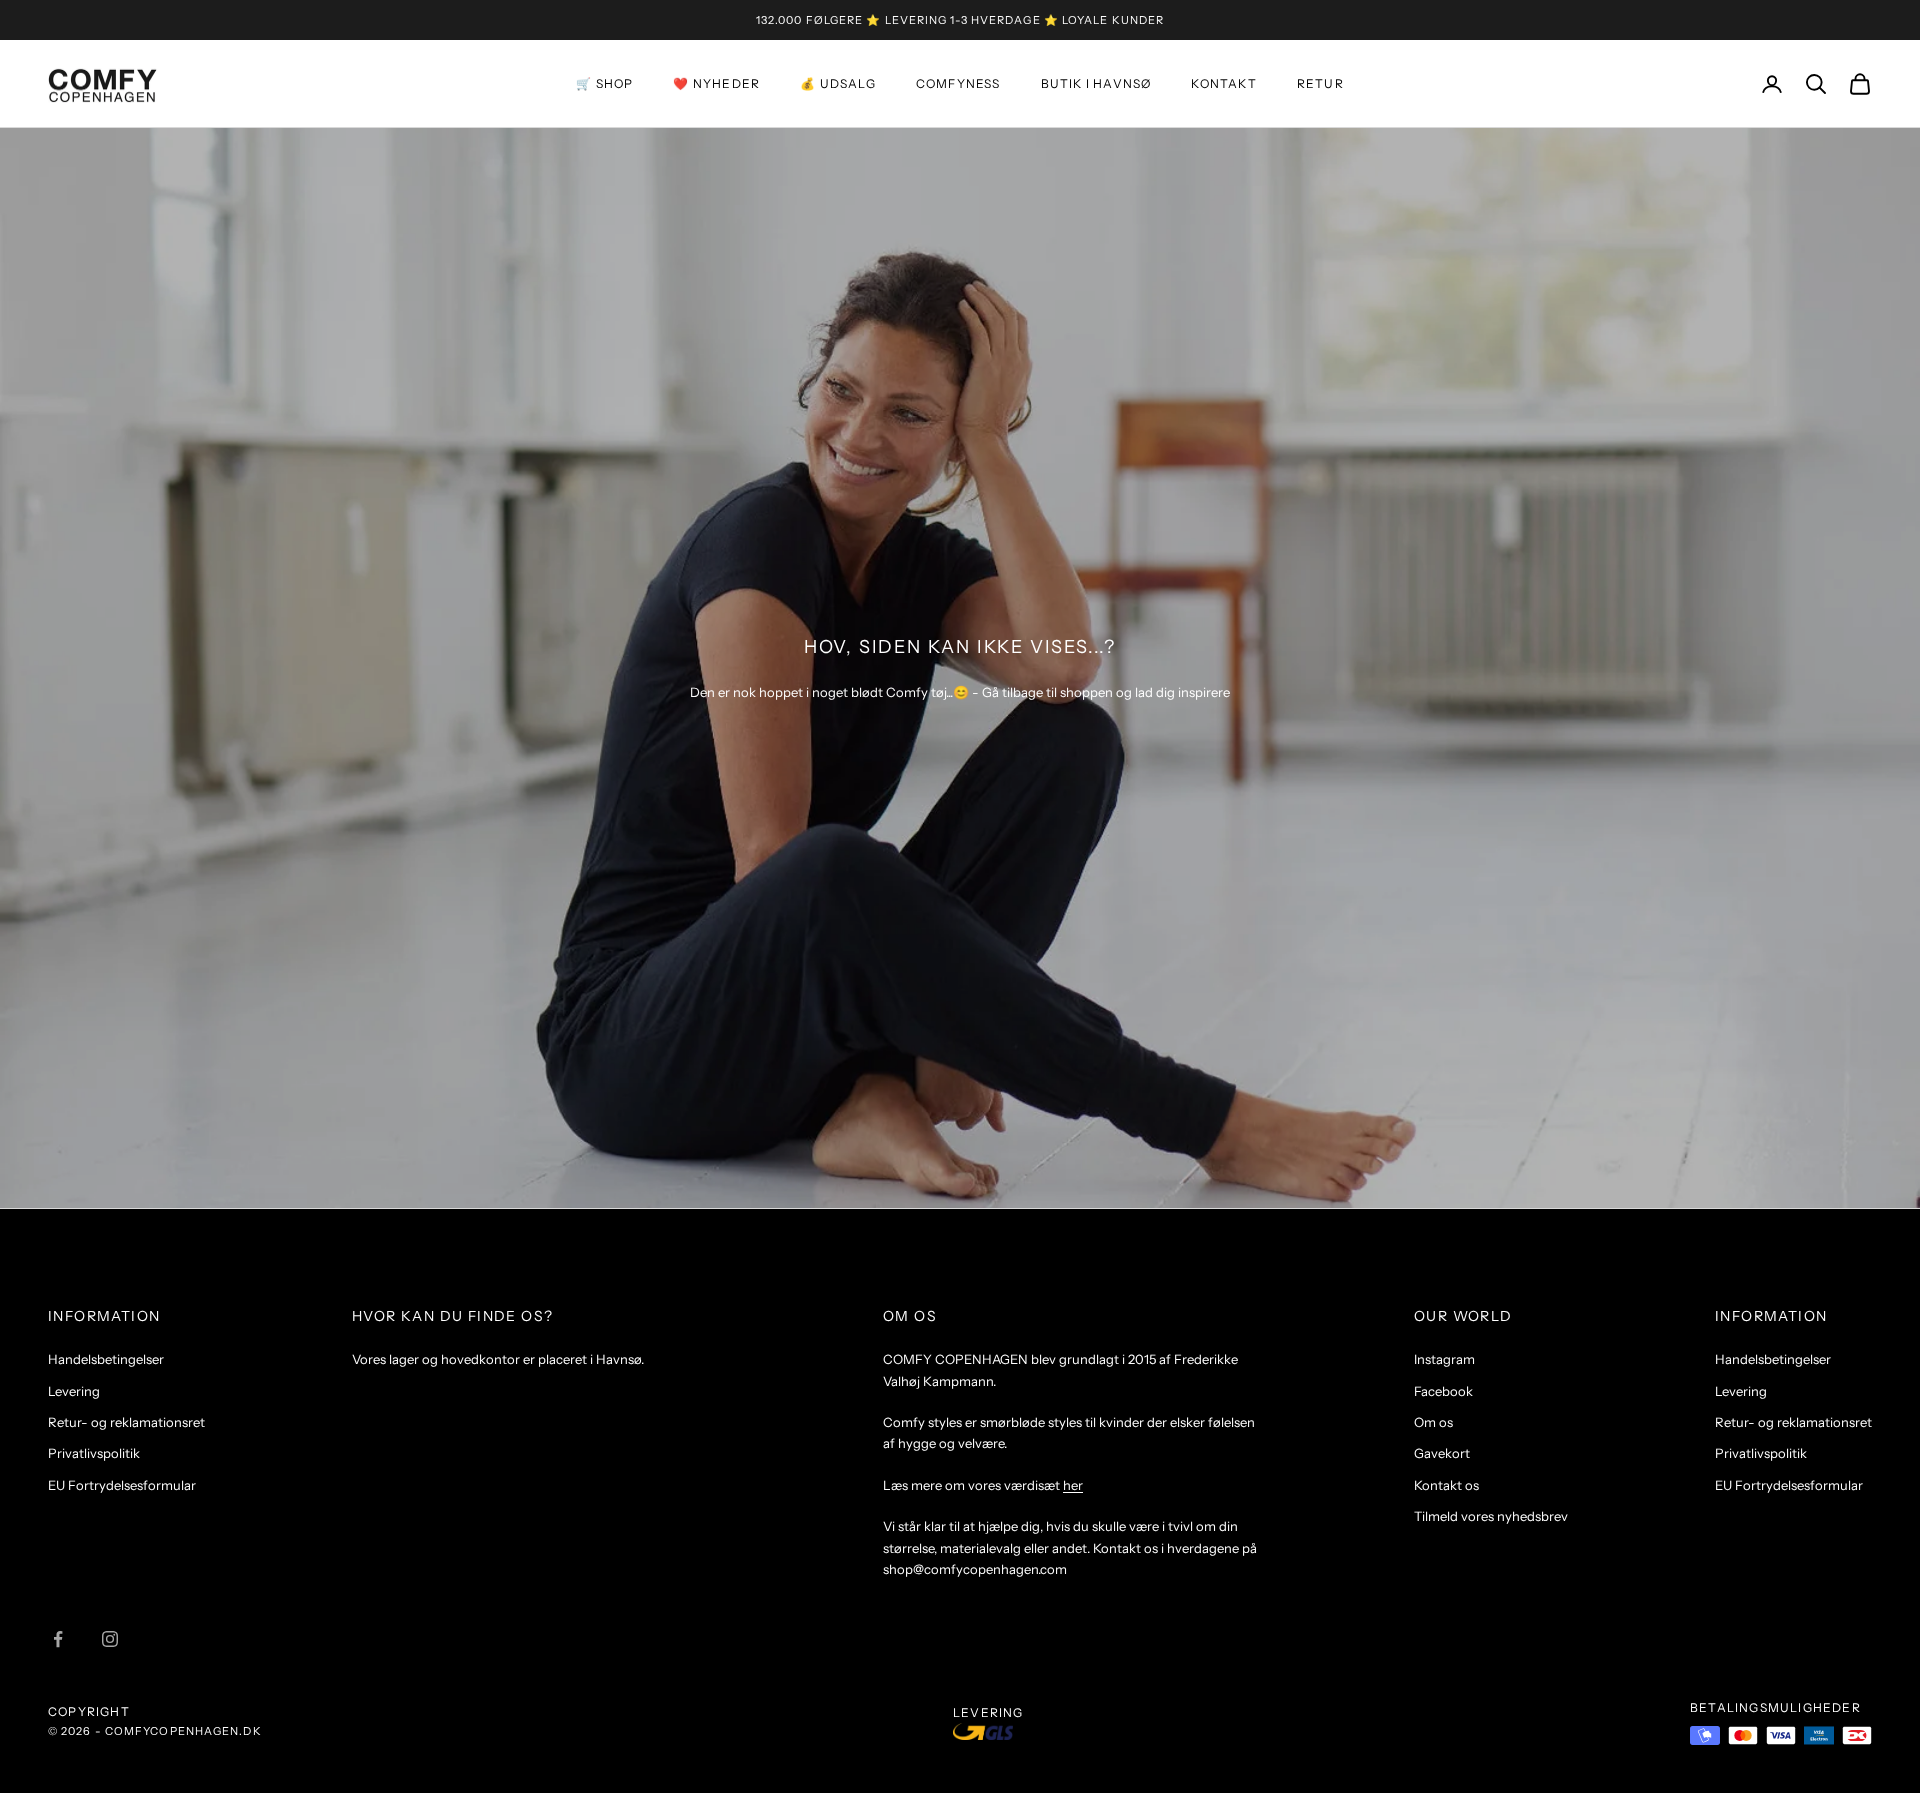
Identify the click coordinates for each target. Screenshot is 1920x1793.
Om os (1433, 1422)
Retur (1320, 83)
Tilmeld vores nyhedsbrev (1491, 1516)
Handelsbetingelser (106, 1359)
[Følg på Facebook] (58, 1639)
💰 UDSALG (838, 83)
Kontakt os (1446, 1485)
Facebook (1443, 1391)
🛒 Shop (604, 83)
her (1073, 1485)
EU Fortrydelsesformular (122, 1485)
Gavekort (1442, 1453)
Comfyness (958, 83)
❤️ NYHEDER (716, 83)
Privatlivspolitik (94, 1453)
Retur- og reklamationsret (126, 1422)
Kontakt (1223, 83)
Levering (74, 1391)
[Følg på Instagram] (110, 1639)
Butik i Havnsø (1096, 83)
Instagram (1444, 1359)
